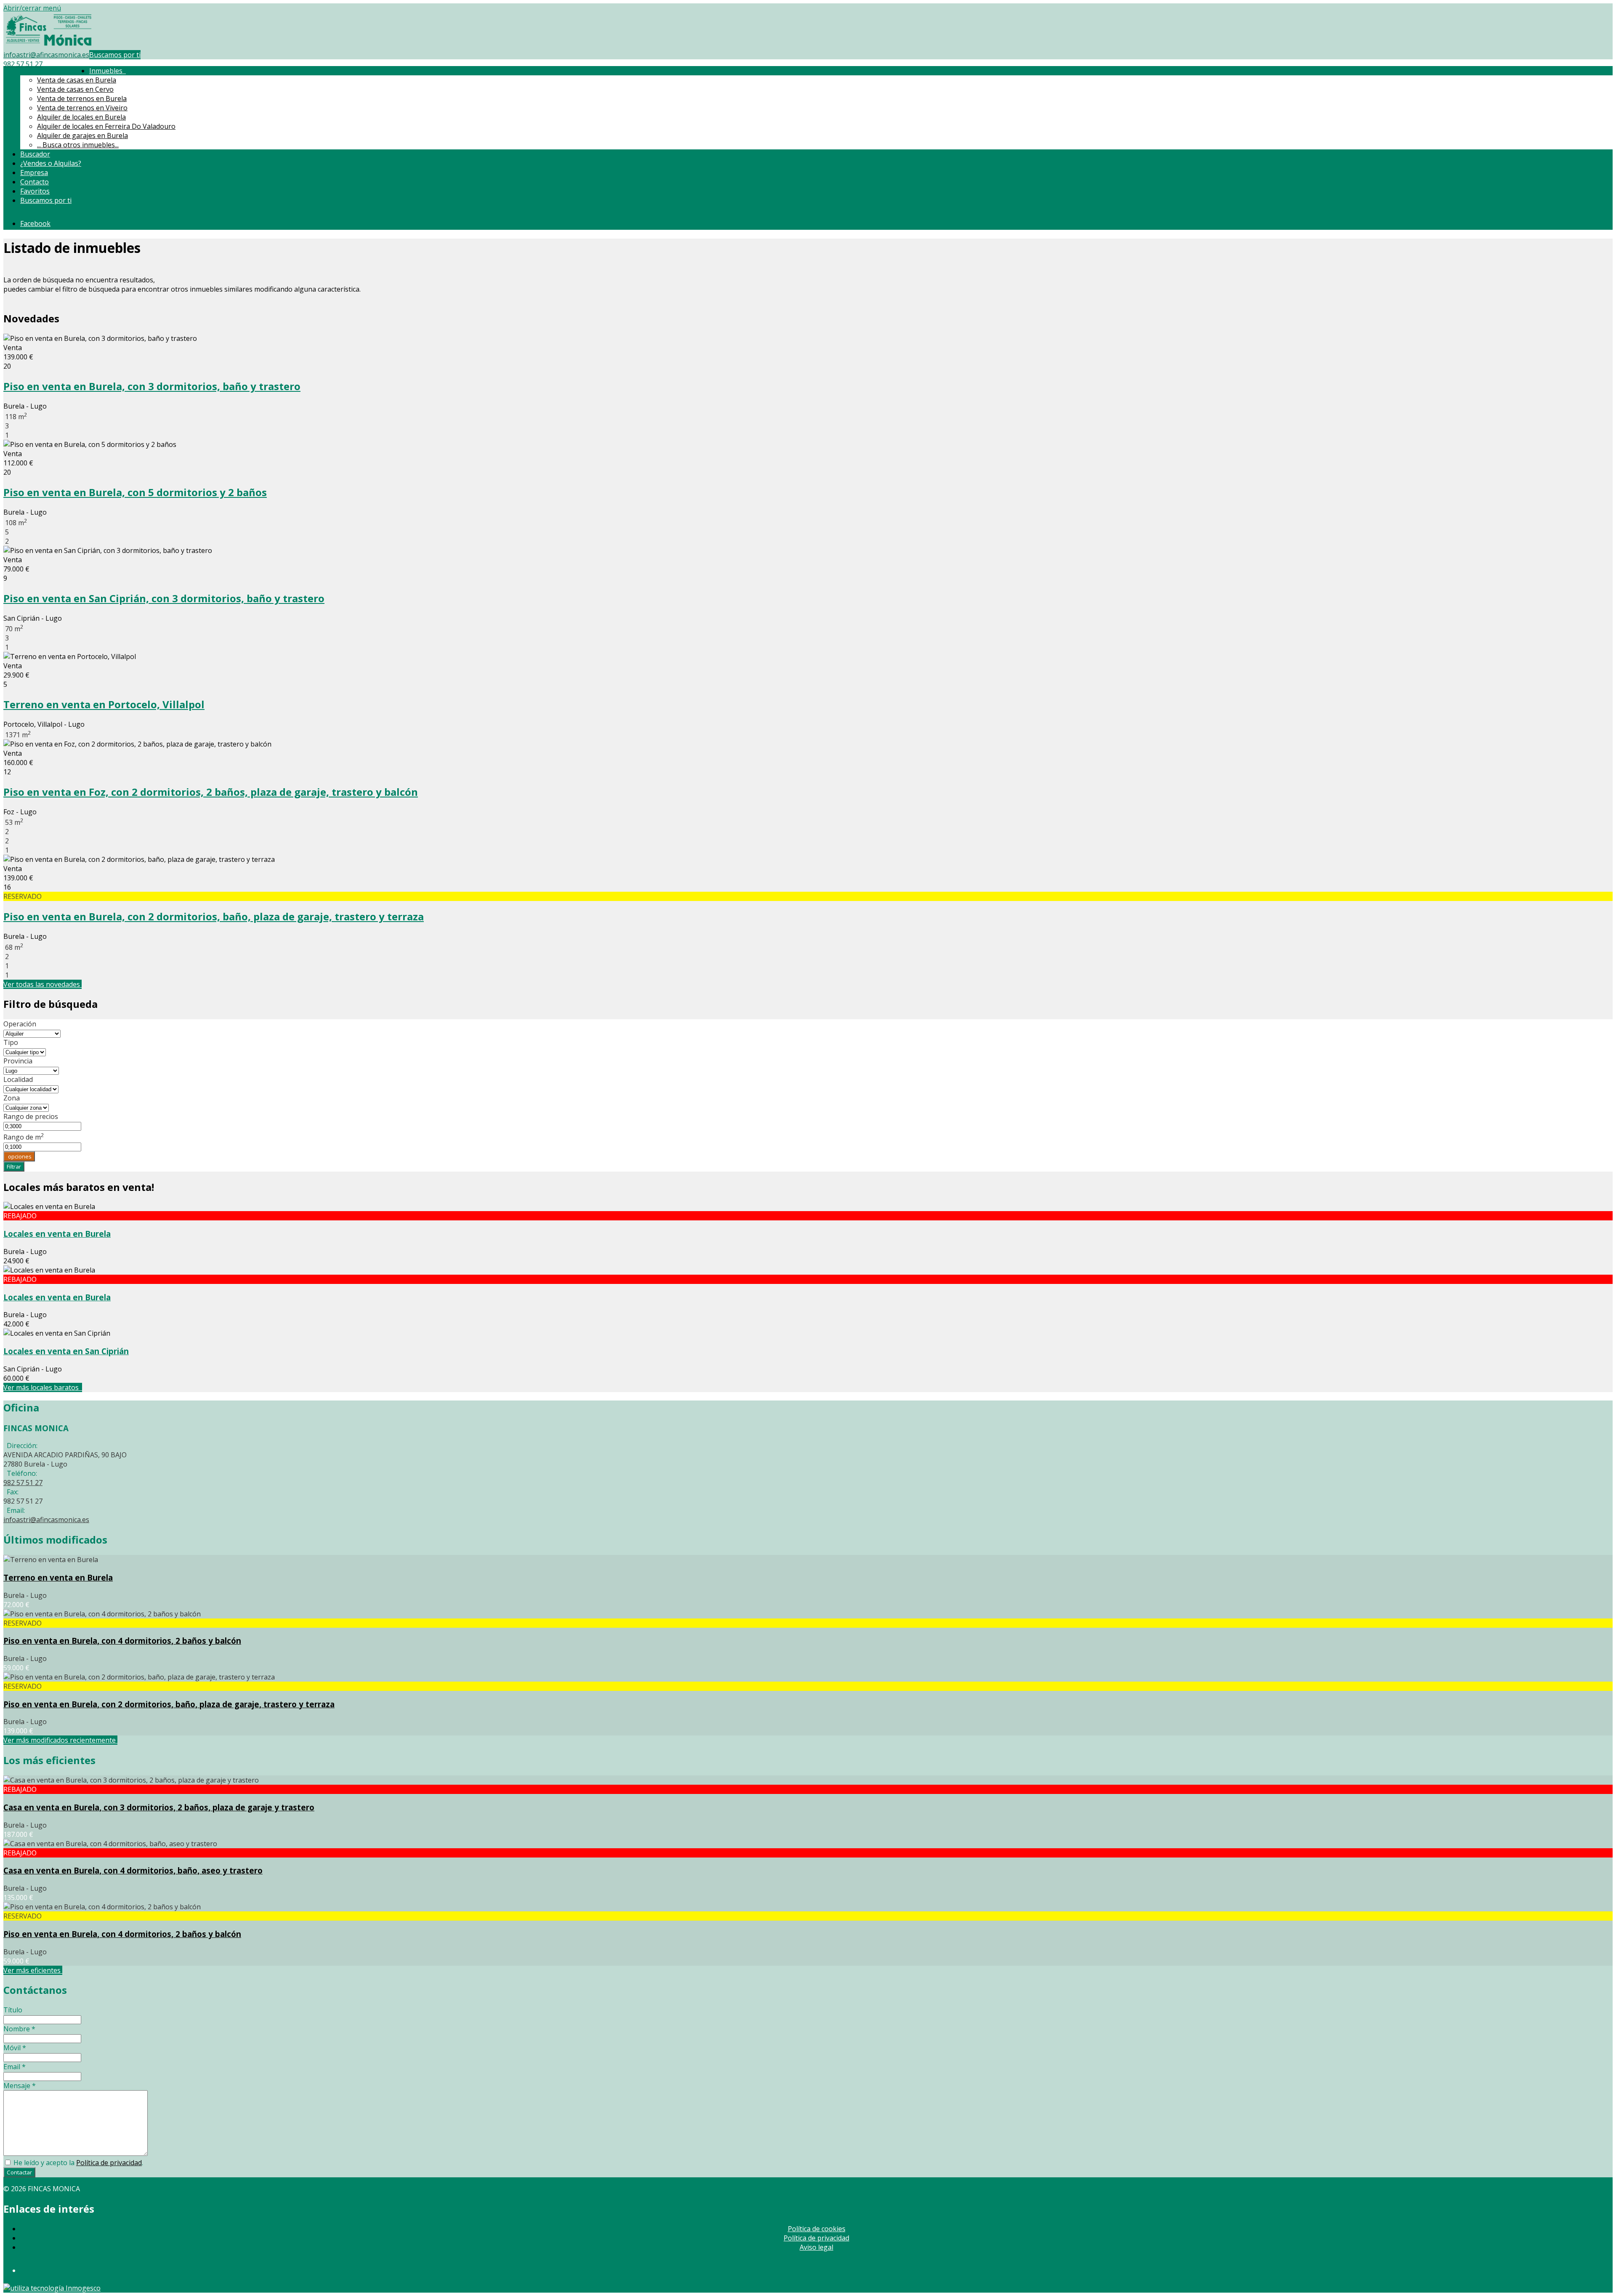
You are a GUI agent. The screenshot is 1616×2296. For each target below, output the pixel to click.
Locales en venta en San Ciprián (66, 1351)
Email (15, 2067)
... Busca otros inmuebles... (78, 145)
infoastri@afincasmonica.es (46, 55)
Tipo (11, 1042)
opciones (19, 1156)
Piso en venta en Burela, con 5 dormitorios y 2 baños (135, 492)
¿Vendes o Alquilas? (51, 163)
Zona (12, 1098)
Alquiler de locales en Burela (81, 117)
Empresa (34, 173)
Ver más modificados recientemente (60, 1740)
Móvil (15, 2048)
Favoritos (35, 191)
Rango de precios (31, 1116)
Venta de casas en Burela (77, 80)
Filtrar (14, 1167)
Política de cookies (817, 2229)
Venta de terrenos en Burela (82, 98)
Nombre (19, 2029)
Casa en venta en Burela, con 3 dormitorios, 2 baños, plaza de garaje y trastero (159, 1807)
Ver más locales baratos (43, 1387)
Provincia (18, 1061)
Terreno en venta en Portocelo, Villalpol (104, 704)
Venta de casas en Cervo (75, 89)
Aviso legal (816, 2247)
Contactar (19, 2172)
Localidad (18, 1079)
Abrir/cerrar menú (32, 8)
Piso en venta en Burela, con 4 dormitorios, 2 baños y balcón (122, 1641)
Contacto (35, 182)
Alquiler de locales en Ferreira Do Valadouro (106, 126)
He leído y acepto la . (77, 2163)
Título (13, 2010)
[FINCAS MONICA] (49, 45)
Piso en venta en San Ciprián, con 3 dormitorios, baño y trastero (164, 598)
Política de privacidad (109, 2163)
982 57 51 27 (23, 64)
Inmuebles (108, 71)
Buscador (35, 154)
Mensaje (20, 2086)
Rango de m (24, 1137)
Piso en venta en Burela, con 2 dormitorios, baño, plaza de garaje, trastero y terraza (214, 916)
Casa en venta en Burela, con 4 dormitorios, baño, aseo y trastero (133, 1870)
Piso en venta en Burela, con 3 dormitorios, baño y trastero (152, 386)
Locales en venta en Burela (57, 1234)
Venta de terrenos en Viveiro (82, 108)
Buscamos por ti (115, 55)
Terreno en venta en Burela (58, 1577)
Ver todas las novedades (43, 984)
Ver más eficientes (33, 1970)
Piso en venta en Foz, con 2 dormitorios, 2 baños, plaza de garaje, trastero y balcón (211, 792)
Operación (20, 1024)
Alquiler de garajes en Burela (82, 136)
